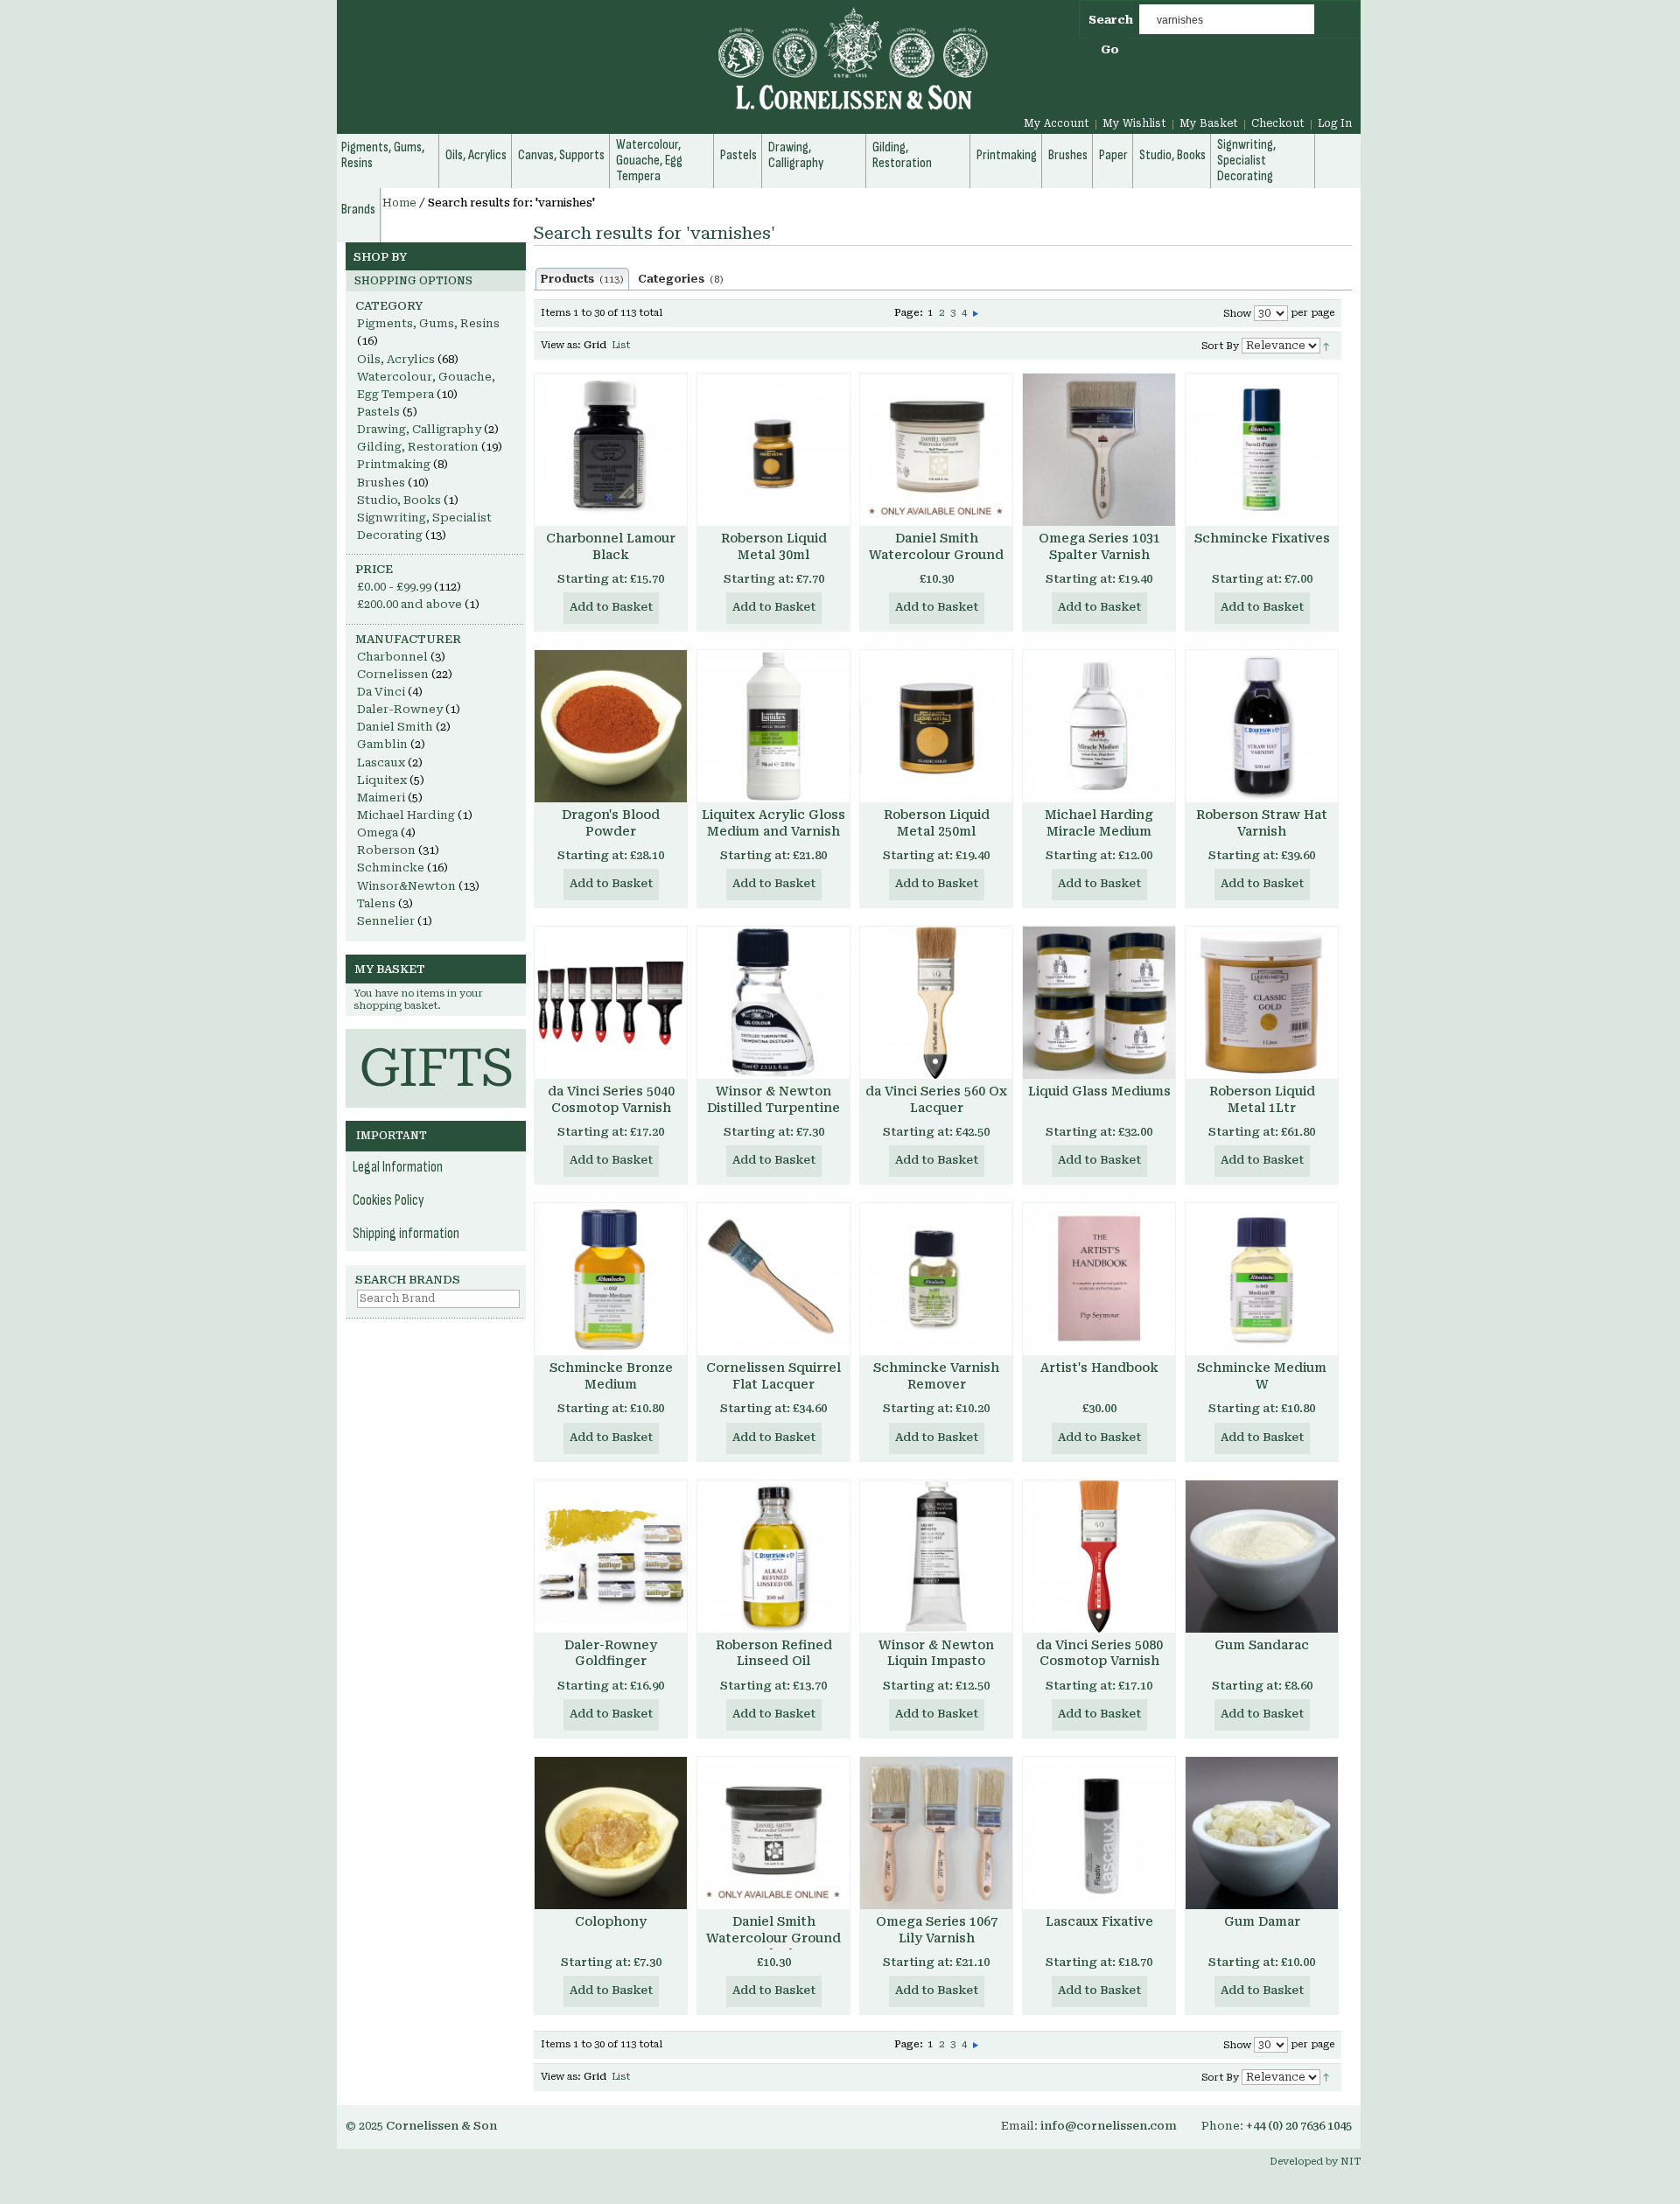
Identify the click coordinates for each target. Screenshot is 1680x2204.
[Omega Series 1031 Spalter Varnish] (1099, 450)
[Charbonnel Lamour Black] (611, 450)
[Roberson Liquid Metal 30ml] (773, 450)
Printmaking (394, 464)
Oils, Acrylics (396, 359)
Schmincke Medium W (1262, 1376)
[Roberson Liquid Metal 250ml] (936, 726)
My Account (1057, 123)
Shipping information (406, 1234)
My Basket (1209, 123)
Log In (1335, 123)
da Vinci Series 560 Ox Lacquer (936, 1099)
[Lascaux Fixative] (1099, 1833)
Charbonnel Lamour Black (611, 546)
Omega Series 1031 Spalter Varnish (1099, 546)
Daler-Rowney (400, 709)
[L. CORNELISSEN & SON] (665, 69)
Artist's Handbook (1099, 1368)
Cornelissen (393, 674)
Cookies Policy (388, 1200)
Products (582, 279)
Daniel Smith (395, 727)
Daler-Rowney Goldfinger (611, 1653)
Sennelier (386, 921)
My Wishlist (1134, 123)
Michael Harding (406, 815)
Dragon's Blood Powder (611, 823)
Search (1111, 20)
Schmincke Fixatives (1262, 538)
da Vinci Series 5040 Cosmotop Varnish (611, 1099)
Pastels (378, 412)
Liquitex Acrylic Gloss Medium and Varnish (773, 823)
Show (1237, 314)
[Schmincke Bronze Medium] (611, 1279)
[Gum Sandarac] (1262, 1557)
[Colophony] (611, 1833)
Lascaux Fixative (1099, 1921)
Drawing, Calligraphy (419, 429)
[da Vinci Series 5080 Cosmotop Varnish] (1099, 1557)
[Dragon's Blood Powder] (611, 726)
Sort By (1220, 346)
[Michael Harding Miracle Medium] (1099, 726)
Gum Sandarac (1262, 1645)
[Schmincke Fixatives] (1262, 450)
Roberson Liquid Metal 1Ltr (1262, 1099)
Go (1110, 49)
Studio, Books (399, 500)
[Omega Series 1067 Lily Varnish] (936, 1833)
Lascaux (381, 763)
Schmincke (391, 868)
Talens (376, 903)
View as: (561, 345)
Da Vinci (381, 692)
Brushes (381, 483)
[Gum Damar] (1262, 1833)
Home (399, 203)
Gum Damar (1262, 1921)
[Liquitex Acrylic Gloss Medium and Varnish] (773, 726)
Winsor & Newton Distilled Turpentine (773, 1099)
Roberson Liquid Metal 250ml (937, 823)
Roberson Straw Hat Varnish (1262, 823)
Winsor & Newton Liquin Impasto (936, 1653)
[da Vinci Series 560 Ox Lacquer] (936, 1003)
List (621, 345)
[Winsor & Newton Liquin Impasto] (936, 1557)
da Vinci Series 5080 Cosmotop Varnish (1099, 1653)
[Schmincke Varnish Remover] (936, 1279)
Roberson (386, 850)
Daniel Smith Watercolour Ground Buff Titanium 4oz (936, 555)
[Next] (976, 313)
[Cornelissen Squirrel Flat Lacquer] (773, 1279)
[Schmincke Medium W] (1262, 1279)
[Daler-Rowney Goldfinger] (611, 1557)
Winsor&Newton (406, 886)
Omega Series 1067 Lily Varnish (937, 1930)
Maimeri (381, 798)
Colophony (611, 1921)
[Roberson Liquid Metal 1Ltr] (1262, 1003)
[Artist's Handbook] (1099, 1279)
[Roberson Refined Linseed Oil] (773, 1557)
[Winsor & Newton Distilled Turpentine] (773, 1003)
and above (409, 604)
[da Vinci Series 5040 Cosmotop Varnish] (611, 1003)
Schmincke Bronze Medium (611, 1376)
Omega (378, 833)
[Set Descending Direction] (1326, 345)
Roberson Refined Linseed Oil (774, 1653)
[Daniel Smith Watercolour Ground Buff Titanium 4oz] (936, 450)
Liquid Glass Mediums (1099, 1091)
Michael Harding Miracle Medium (1099, 823)
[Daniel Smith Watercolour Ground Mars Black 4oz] (773, 1833)
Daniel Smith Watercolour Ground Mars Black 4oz (773, 1938)
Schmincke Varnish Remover (936, 1376)
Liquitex (382, 780)
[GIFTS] (436, 1037)
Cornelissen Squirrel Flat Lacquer (773, 1376)
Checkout (1278, 123)
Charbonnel (392, 657)
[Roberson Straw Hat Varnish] (1262, 726)
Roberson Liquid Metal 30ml (774, 546)
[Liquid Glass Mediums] (1099, 1003)
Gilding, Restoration (418, 447)
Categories (681, 279)
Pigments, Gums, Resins (428, 323)
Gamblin (382, 744)
